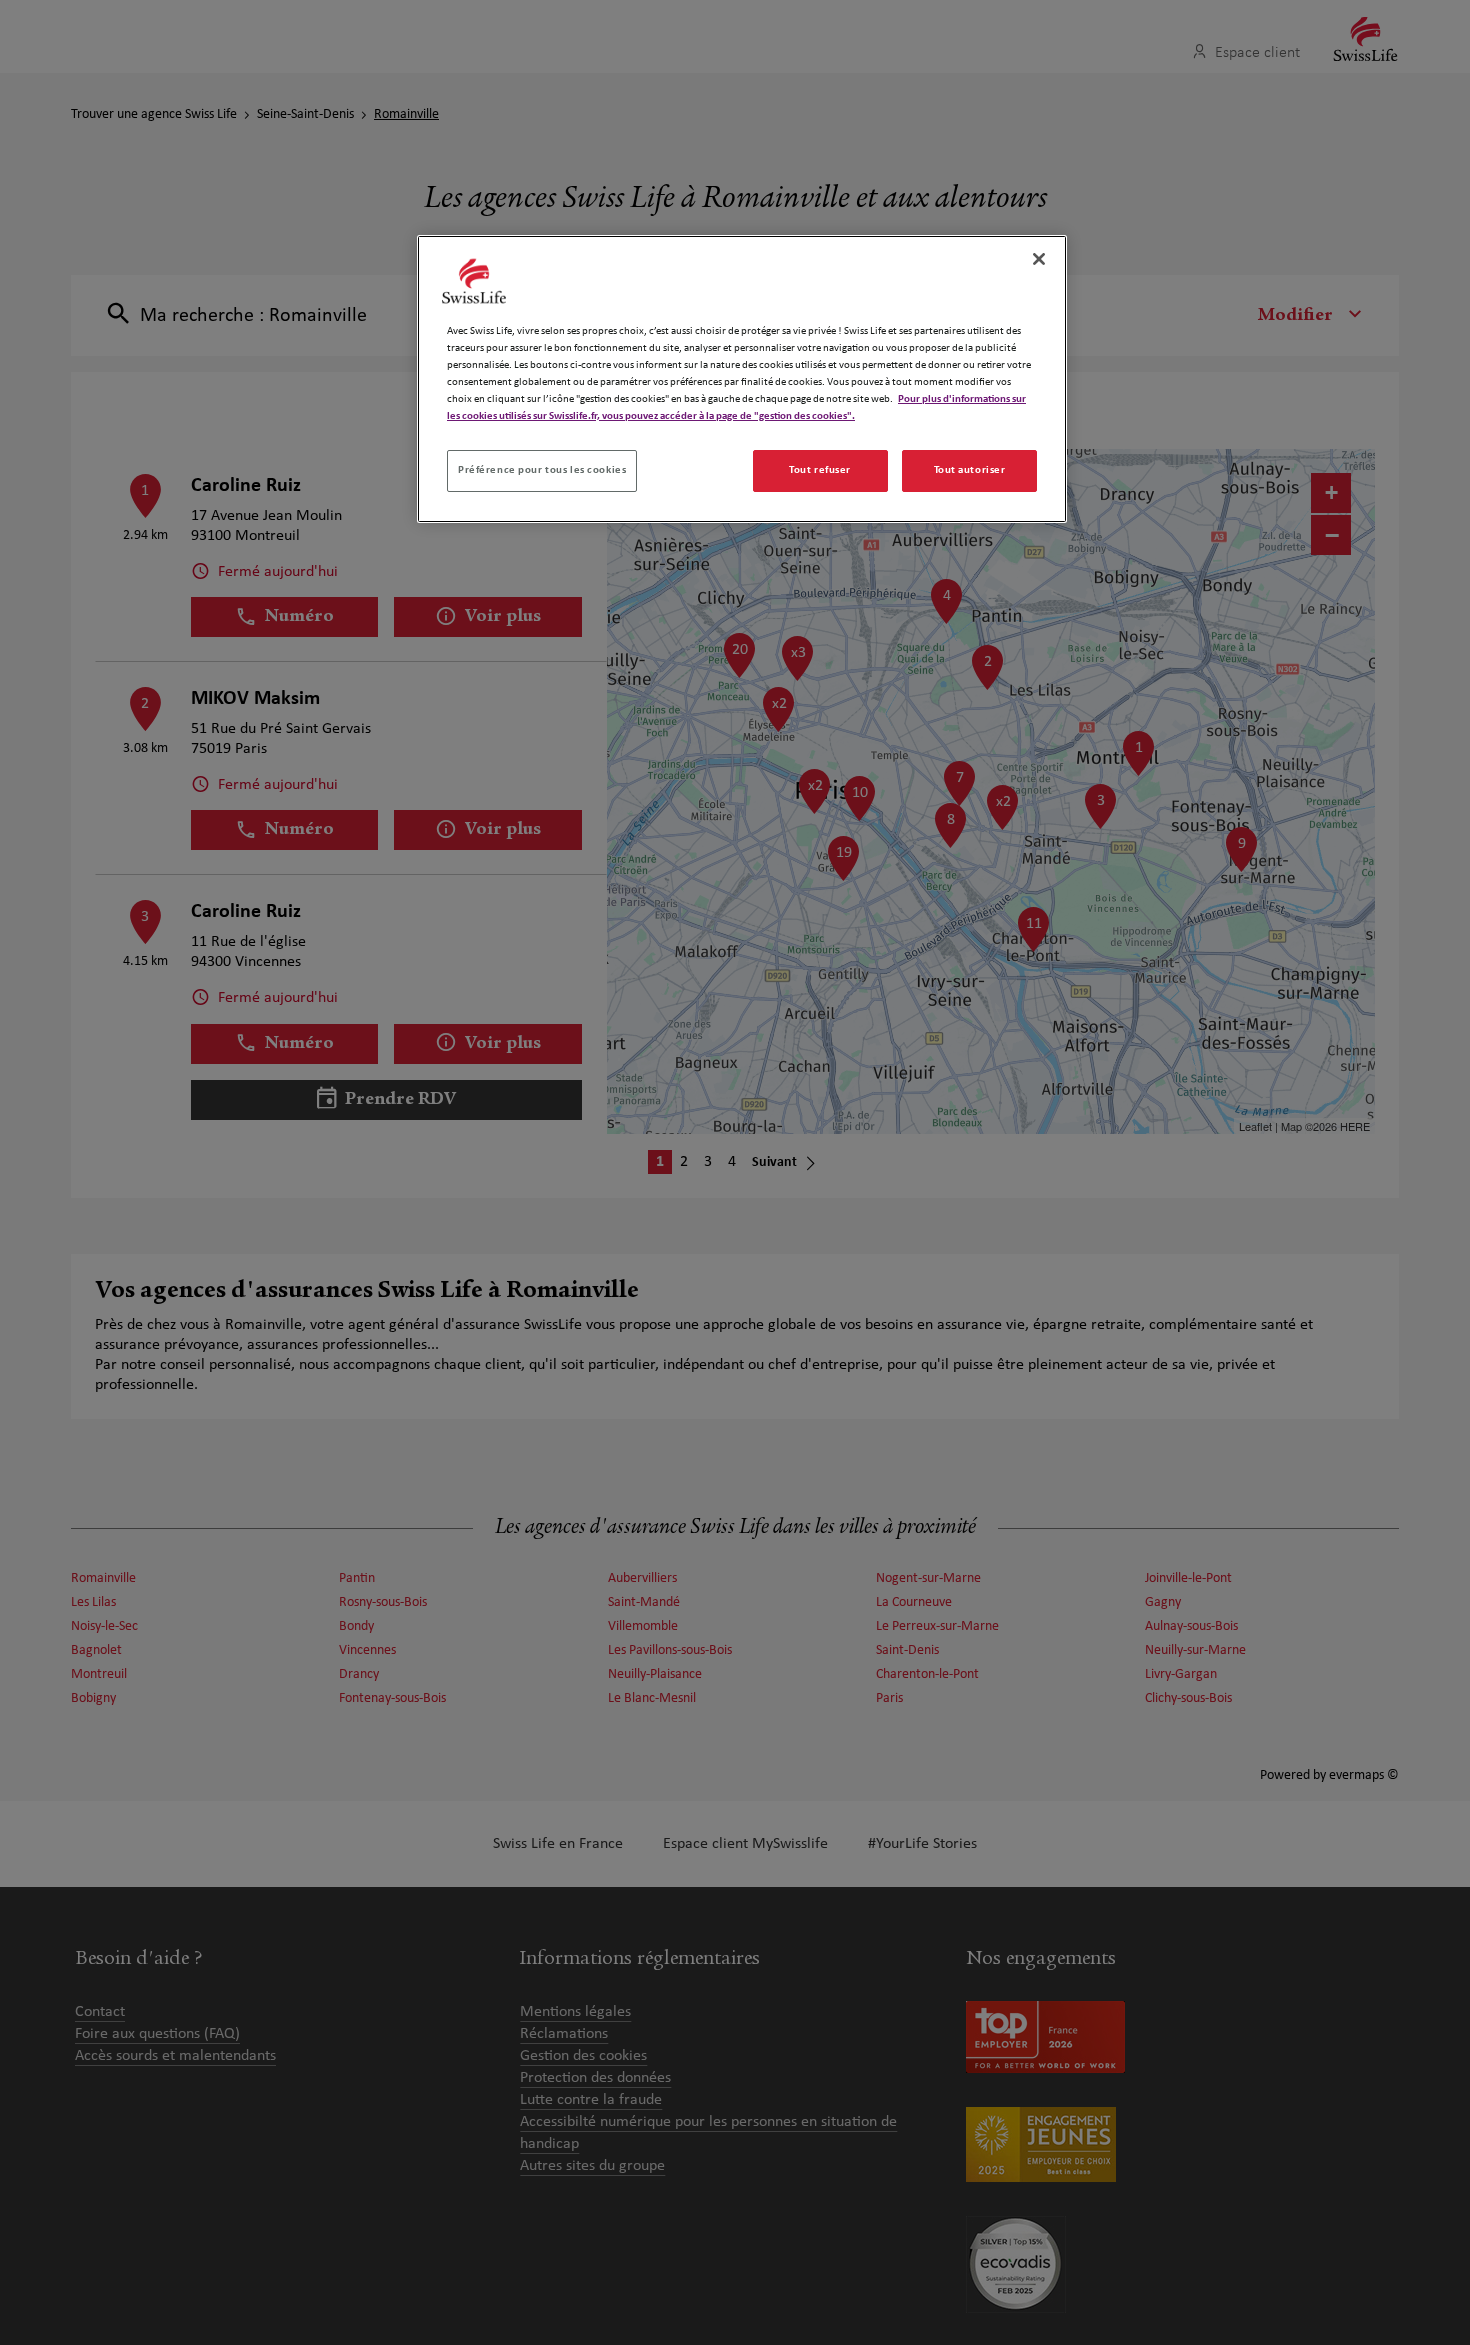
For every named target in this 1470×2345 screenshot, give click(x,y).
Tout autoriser (970, 470)
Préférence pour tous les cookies (542, 470)
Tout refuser (820, 470)
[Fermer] (1039, 259)
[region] (742, 379)
